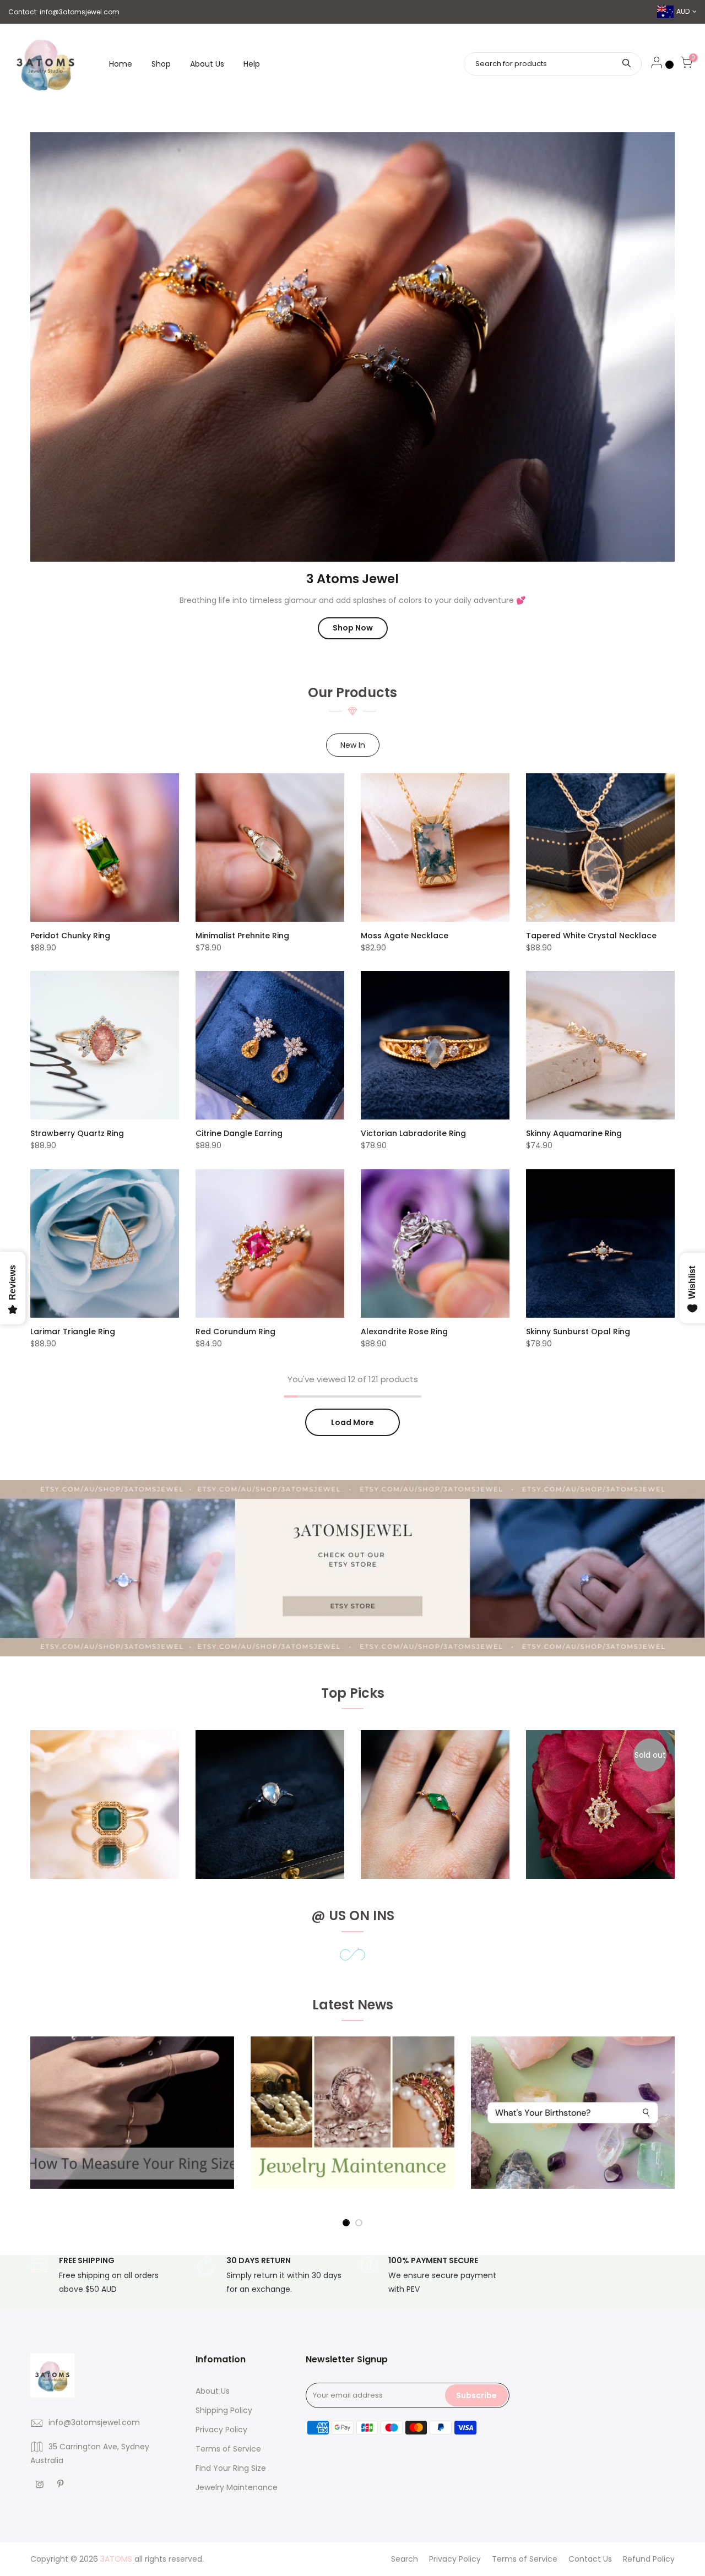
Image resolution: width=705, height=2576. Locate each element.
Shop (161, 64)
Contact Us (590, 2559)
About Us (207, 64)
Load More (352, 1422)
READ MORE (71, 2124)
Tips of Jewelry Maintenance (328, 2101)
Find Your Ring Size (231, 2468)
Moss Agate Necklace (405, 936)
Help (252, 64)
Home (121, 64)
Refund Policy (649, 2559)
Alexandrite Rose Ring (404, 1332)
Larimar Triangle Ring (73, 1332)
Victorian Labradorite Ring (413, 1133)
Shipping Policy (224, 2410)
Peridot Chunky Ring (70, 936)
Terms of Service (228, 2449)
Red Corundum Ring (235, 1332)
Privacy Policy (221, 2430)
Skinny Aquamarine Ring (574, 1133)
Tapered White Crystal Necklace (591, 936)
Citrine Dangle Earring (239, 1133)
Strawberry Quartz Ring (77, 1133)
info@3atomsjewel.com (80, 12)
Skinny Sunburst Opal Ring (578, 1332)
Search (405, 2559)
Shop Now (353, 628)
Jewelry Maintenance (237, 2487)
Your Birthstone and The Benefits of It (568, 2101)
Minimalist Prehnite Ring (242, 936)
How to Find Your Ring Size (102, 2101)
